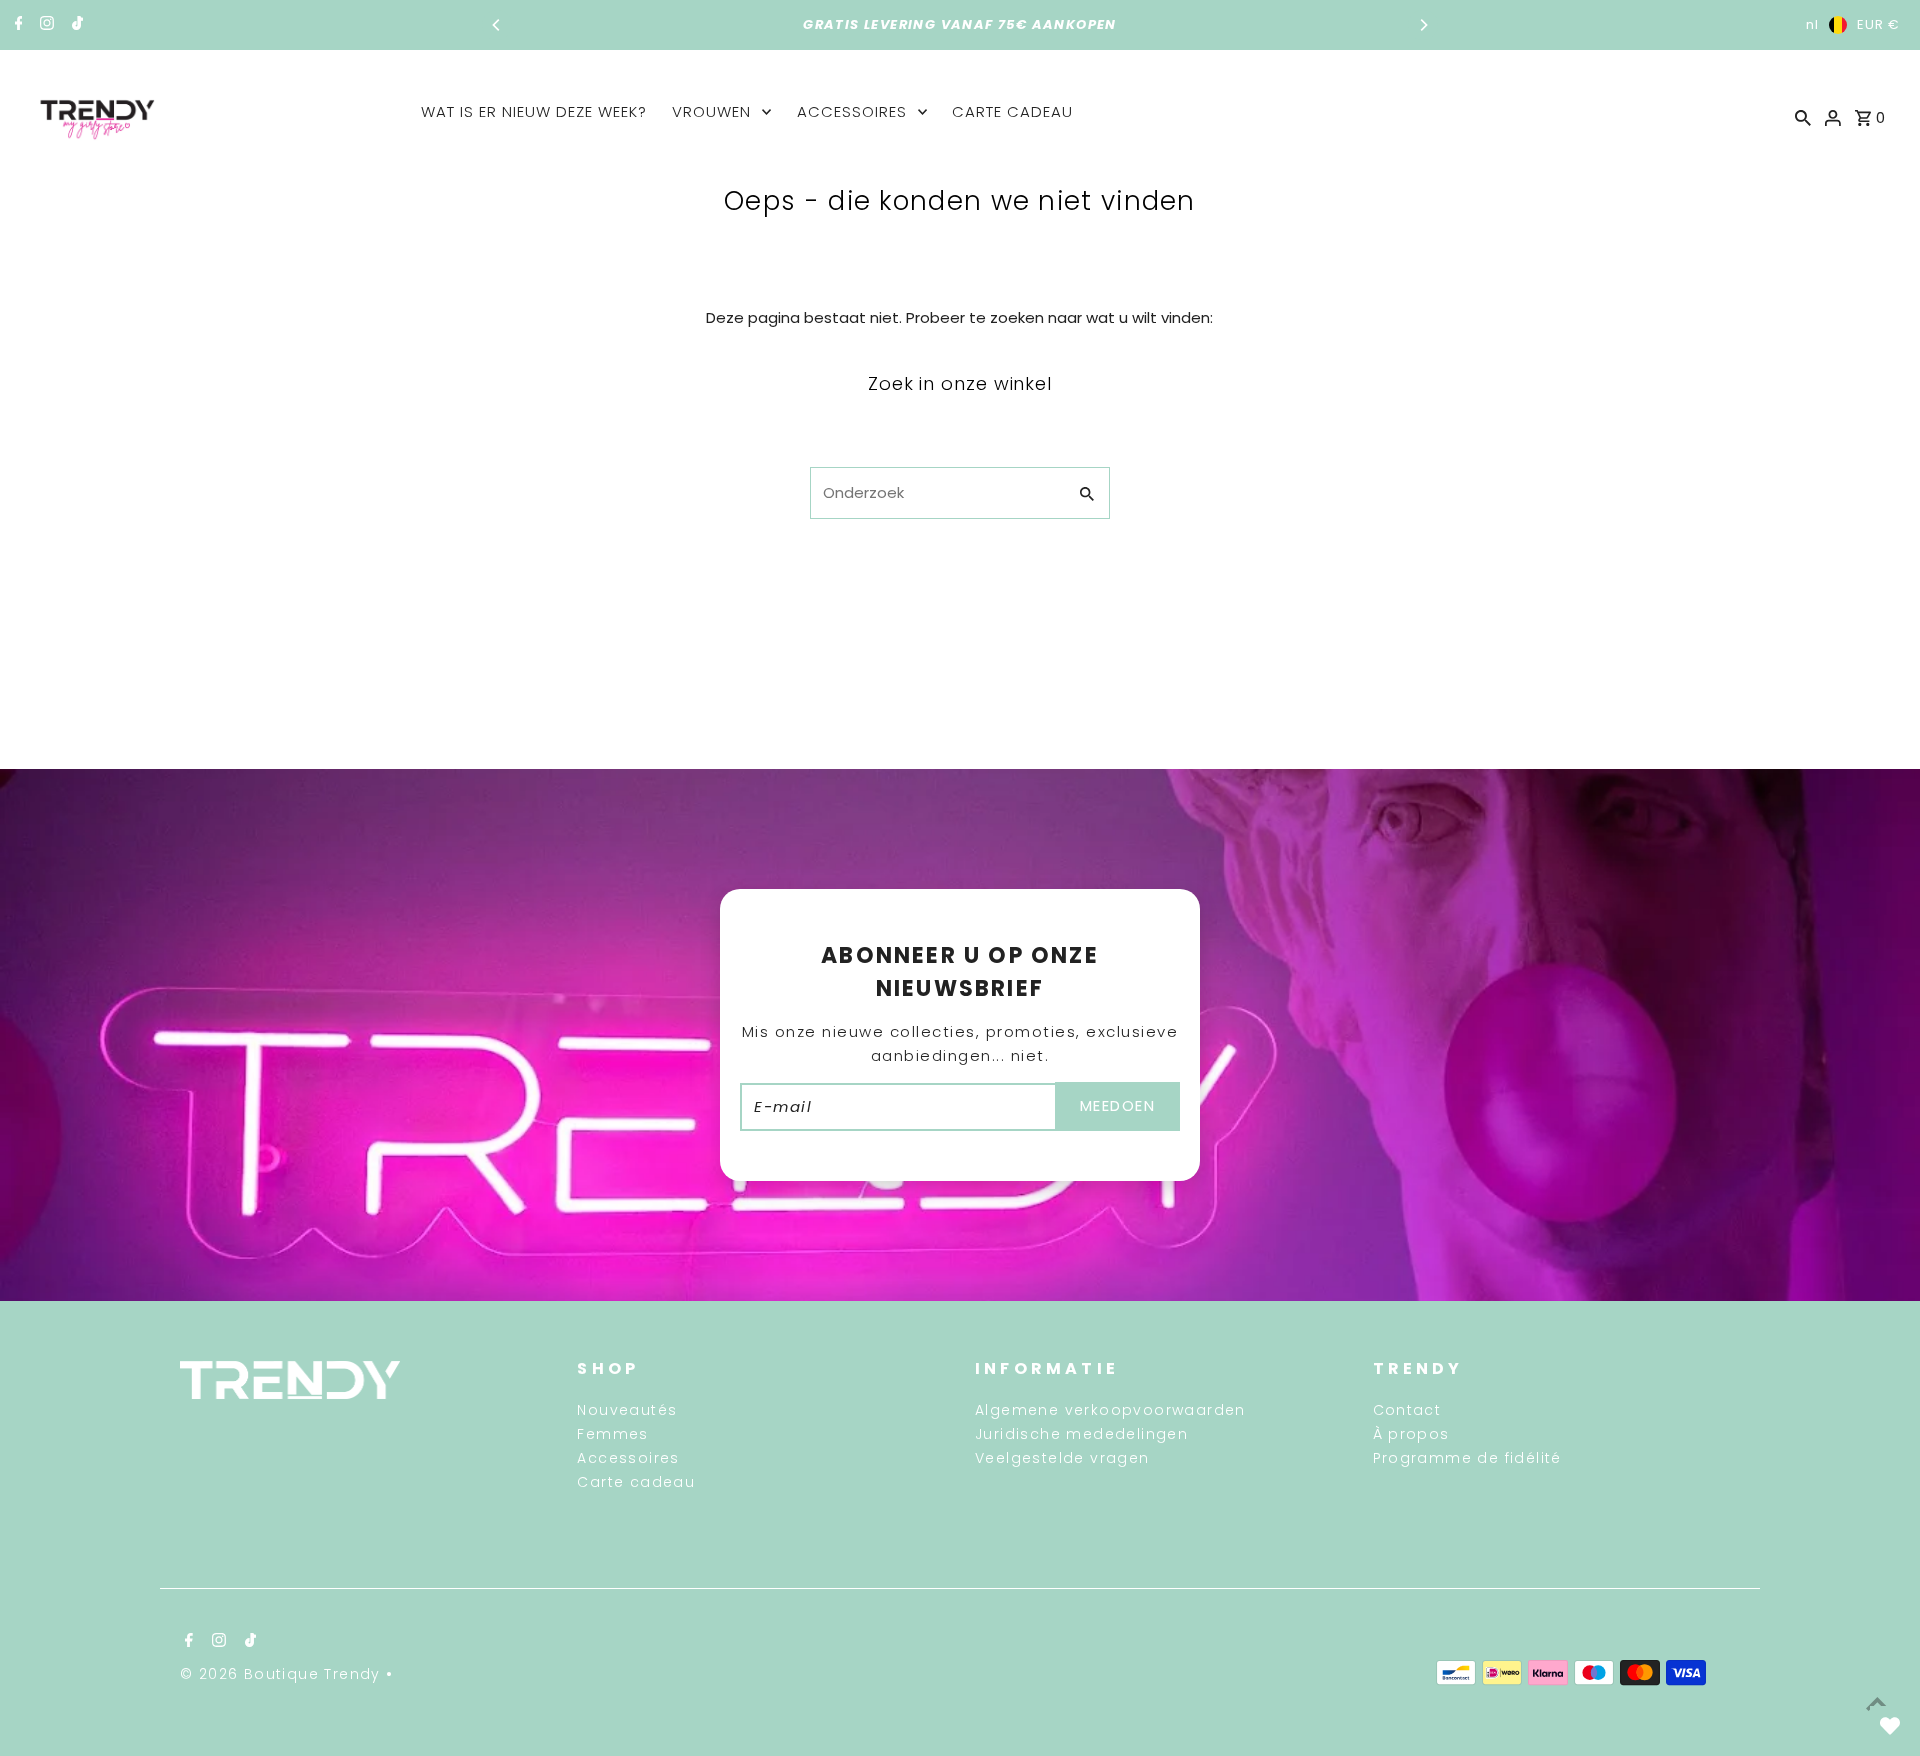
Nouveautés (627, 1410)
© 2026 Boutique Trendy (283, 1674)
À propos (1411, 1434)
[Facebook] (16, 25)
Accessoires (852, 111)
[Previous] (497, 25)
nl (1812, 24)
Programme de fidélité (1467, 1458)
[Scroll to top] (1877, 1703)
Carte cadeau (1012, 111)
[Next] (1423, 25)
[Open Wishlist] (1890, 1726)
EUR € (1878, 24)
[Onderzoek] (1803, 117)
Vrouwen (711, 111)
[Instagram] (44, 25)
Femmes (612, 1434)
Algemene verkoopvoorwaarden (1110, 1410)
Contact (1407, 1410)
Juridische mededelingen (1081, 1434)
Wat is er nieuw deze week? (534, 111)
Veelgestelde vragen (1062, 1458)
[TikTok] (75, 25)
